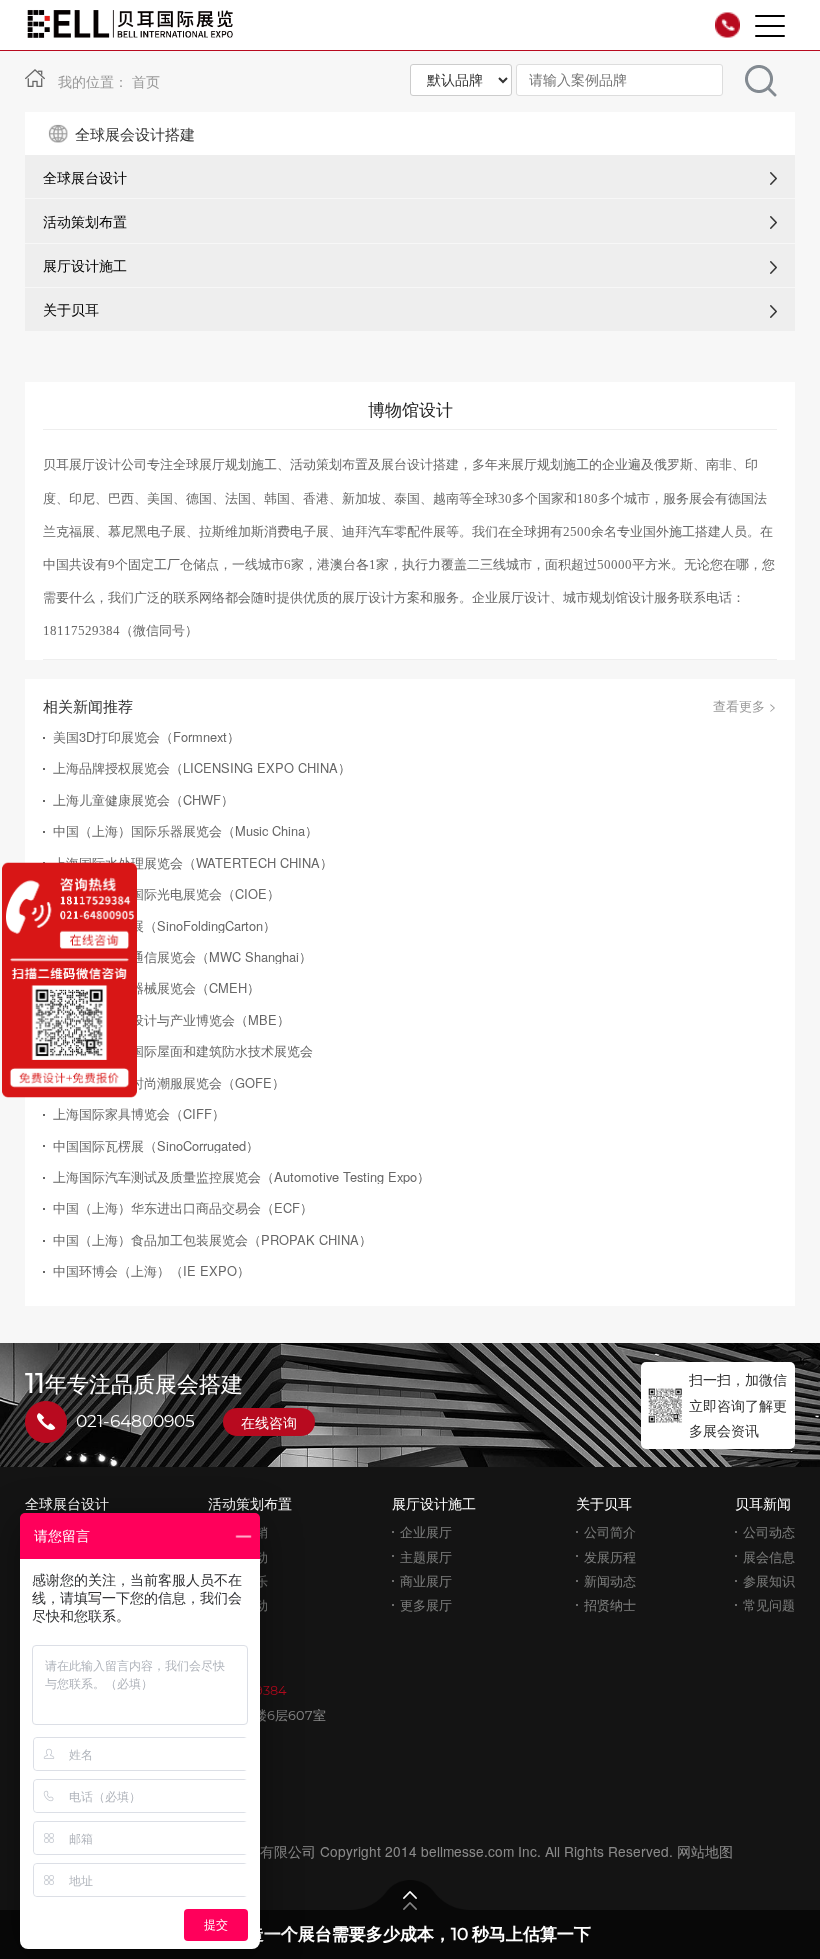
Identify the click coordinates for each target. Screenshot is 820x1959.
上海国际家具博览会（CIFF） (139, 1113)
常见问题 (769, 1604)
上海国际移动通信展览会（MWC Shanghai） (182, 956)
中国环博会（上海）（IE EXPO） (151, 1270)
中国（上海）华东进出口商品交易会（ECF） (183, 1207)
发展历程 (610, 1556)
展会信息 (769, 1556)
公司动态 (769, 1531)
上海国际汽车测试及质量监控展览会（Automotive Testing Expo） (241, 1176)
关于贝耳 (71, 309)
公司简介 (610, 1531)
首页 (146, 81)
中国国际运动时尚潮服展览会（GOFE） (169, 1082)
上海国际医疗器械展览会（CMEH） (156, 987)
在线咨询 (269, 1422)
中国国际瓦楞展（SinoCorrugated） (156, 1145)
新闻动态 (610, 1580)
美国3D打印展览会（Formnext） (146, 736)
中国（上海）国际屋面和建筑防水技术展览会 (183, 1050)
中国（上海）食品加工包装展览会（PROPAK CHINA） (212, 1239)
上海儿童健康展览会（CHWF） (143, 799)
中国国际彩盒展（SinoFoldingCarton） (164, 925)
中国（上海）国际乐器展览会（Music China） (185, 830)
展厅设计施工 (85, 265)
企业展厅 (426, 1531)
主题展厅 (426, 1556)
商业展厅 (426, 1580)
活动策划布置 (85, 221)
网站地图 (705, 1851)
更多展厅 (426, 1604)
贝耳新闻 (763, 1503)
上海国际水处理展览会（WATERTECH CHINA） (193, 862)
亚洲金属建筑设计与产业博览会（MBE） (171, 1019)
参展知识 (769, 1580)
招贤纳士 (610, 1604)
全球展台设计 (85, 177)
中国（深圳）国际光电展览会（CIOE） (166, 893)
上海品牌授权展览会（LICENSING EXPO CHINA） (202, 767)
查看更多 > (745, 705)
